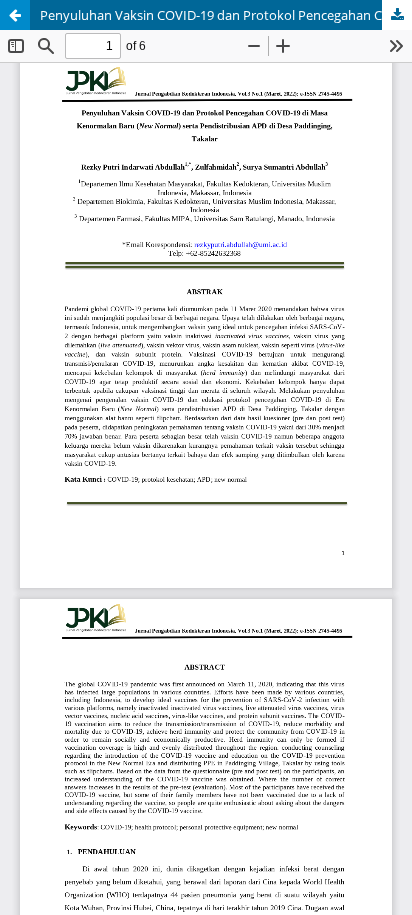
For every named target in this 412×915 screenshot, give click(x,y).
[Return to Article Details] (15, 15)
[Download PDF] (397, 15)
